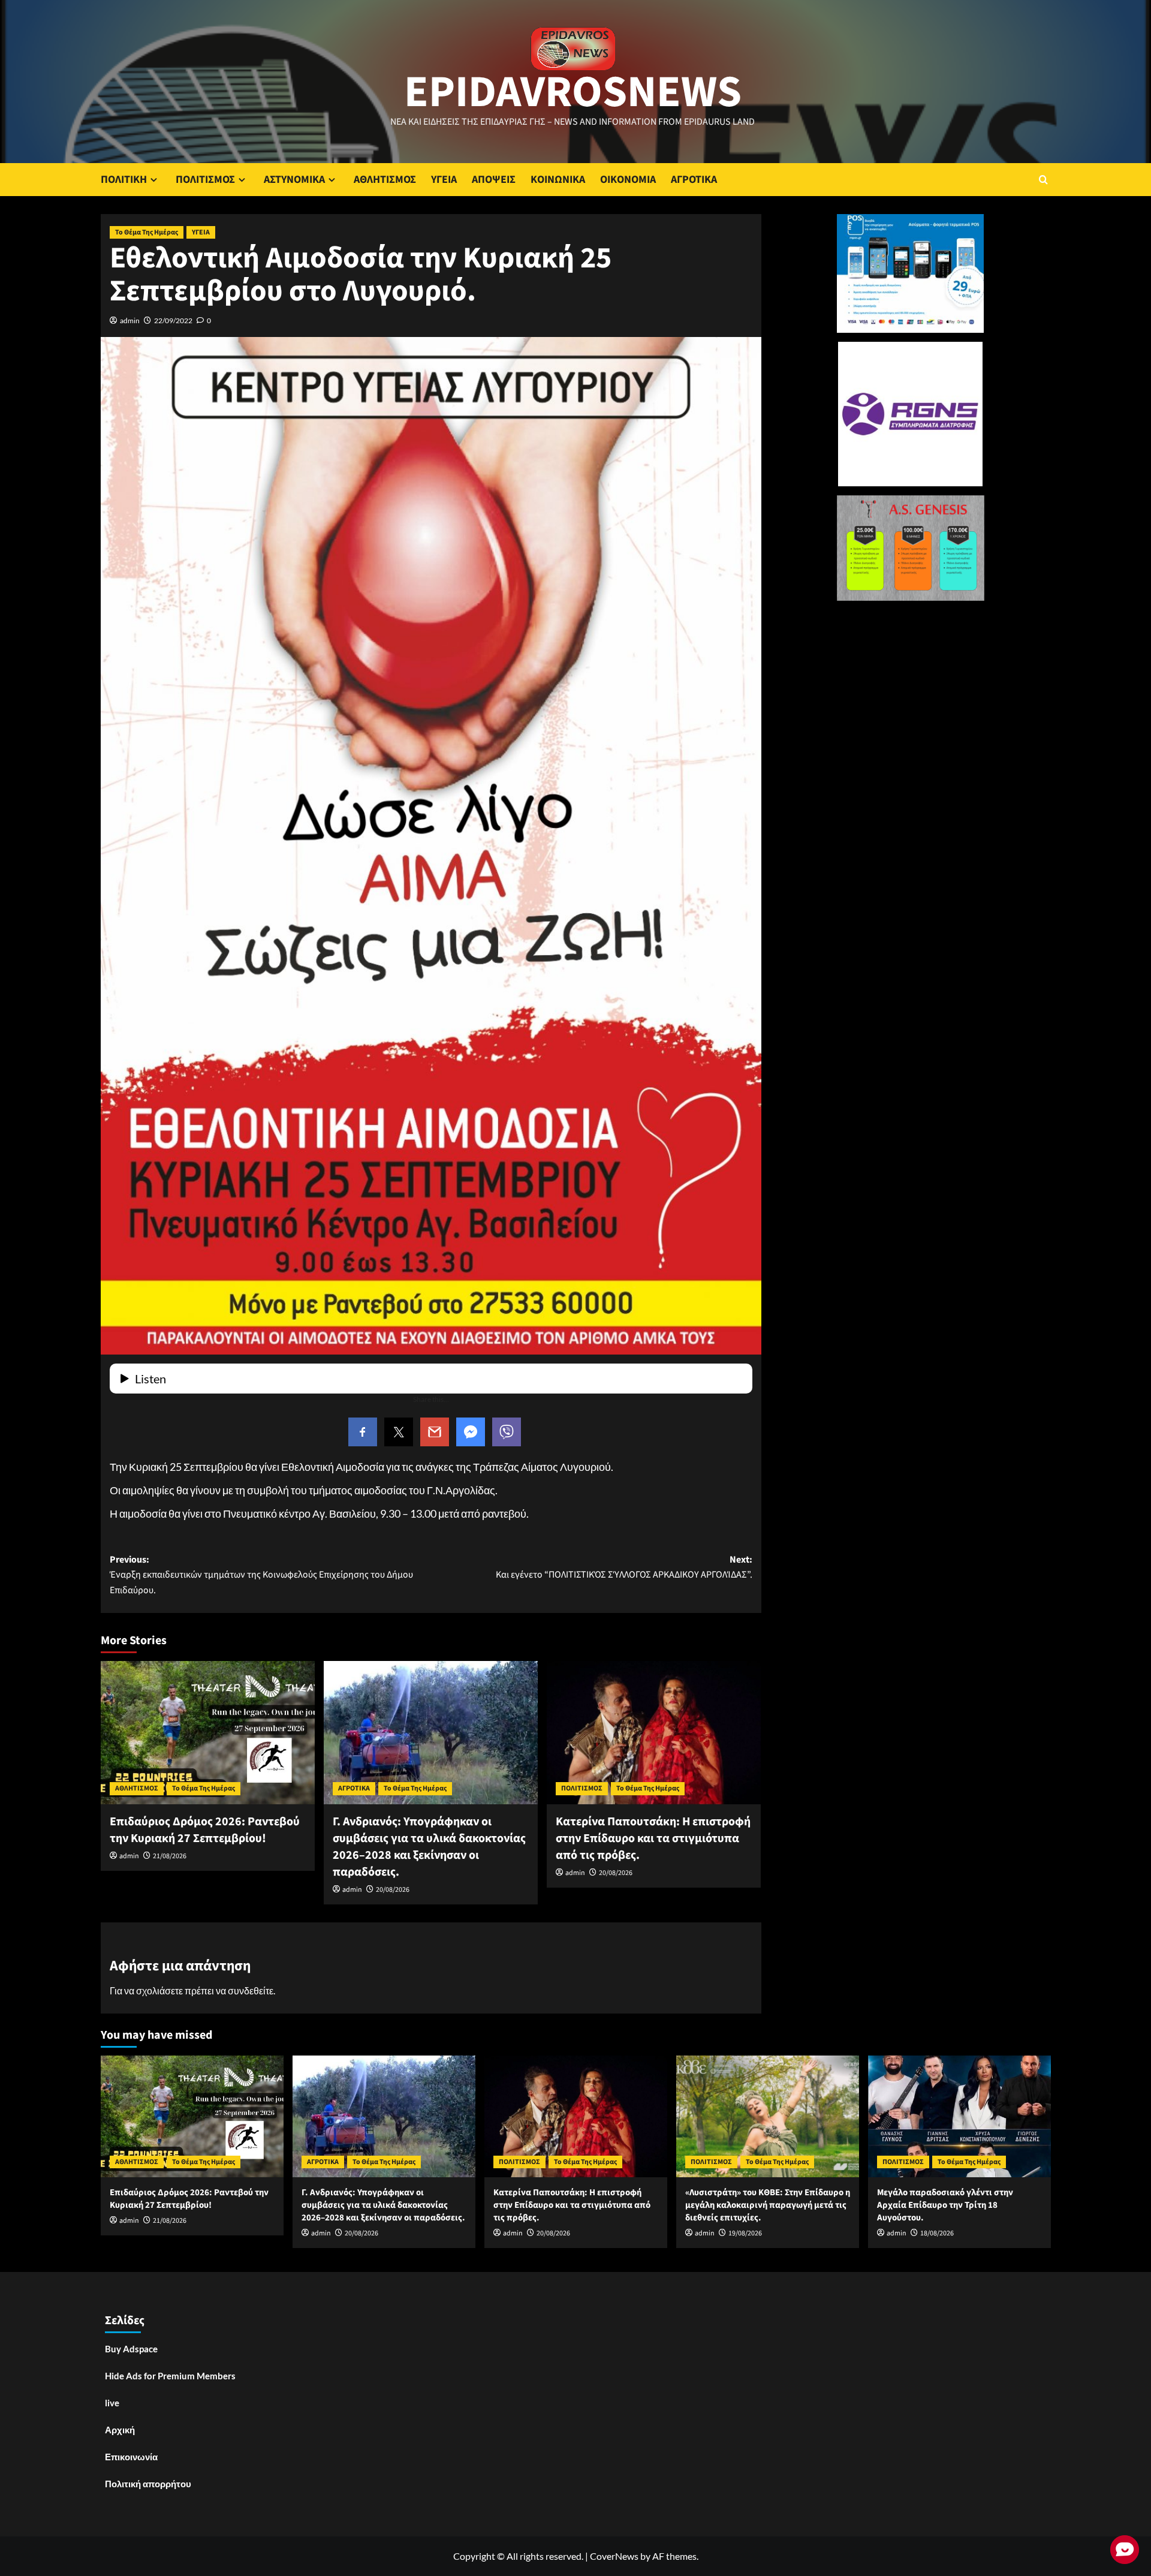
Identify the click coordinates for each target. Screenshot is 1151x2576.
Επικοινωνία (131, 2457)
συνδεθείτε (251, 1990)
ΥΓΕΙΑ (444, 180)
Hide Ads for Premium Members (170, 2376)
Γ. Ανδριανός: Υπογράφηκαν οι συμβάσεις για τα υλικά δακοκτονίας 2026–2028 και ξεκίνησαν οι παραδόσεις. (429, 1847)
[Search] (1043, 180)
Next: (624, 1567)
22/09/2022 (173, 321)
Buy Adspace (131, 2349)
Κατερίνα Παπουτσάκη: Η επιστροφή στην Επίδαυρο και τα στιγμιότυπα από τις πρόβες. (653, 1838)
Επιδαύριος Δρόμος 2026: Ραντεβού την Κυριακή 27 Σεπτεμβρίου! (205, 1830)
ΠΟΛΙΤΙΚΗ (124, 180)
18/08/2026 (937, 2233)
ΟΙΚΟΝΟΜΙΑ (628, 180)
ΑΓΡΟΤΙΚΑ (694, 180)
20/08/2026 (393, 1890)
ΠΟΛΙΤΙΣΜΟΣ (205, 180)
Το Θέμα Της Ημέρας (147, 232)
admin (130, 321)
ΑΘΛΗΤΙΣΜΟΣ (385, 180)
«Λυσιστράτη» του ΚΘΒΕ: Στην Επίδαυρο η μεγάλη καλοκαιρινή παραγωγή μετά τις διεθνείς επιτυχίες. (768, 2205)
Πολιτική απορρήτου (148, 2484)
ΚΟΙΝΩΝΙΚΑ (558, 180)
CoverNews (614, 2556)
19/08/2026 (745, 2233)
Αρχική (120, 2430)
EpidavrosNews (573, 92)
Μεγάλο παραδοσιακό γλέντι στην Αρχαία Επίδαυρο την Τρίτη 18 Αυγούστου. (945, 2205)
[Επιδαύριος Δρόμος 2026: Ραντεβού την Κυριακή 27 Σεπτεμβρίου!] (208, 1732)
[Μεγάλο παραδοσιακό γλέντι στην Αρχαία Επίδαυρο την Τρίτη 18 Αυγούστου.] (959, 2116)
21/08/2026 (170, 1856)
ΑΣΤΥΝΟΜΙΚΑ (294, 180)
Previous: (261, 1575)
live (112, 2403)
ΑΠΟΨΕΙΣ (494, 180)
